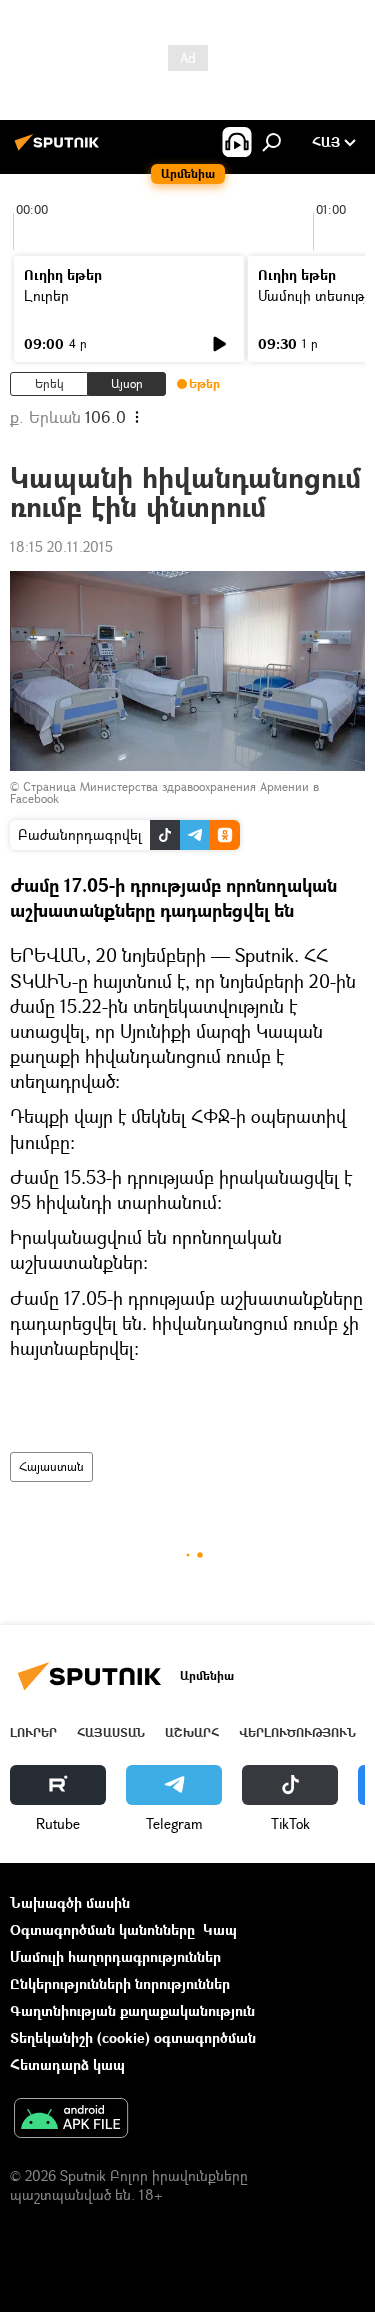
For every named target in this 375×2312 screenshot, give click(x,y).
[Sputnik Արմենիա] (60, 149)
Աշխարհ (192, 1732)
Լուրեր (46, 295)
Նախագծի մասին (70, 1902)
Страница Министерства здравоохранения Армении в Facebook (164, 792)
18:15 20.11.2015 (61, 546)
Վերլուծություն (297, 1732)
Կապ (220, 1929)
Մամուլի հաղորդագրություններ (115, 1956)
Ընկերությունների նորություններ (120, 1983)
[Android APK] (71, 2120)
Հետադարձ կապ (67, 2064)
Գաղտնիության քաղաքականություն (132, 2010)
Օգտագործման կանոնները (102, 1929)
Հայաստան (51, 1466)
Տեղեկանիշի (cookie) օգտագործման (133, 2037)
